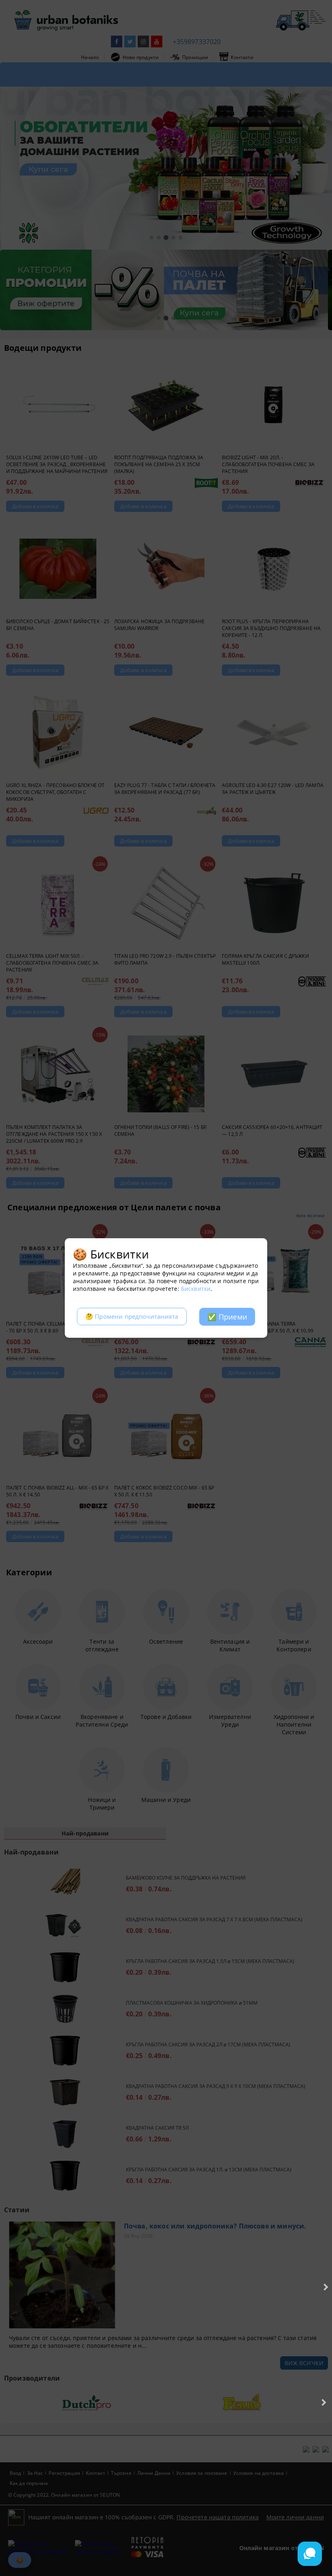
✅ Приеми (227, 1317)
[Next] (325, 2287)
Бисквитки (196, 1289)
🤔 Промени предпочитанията (132, 1317)
